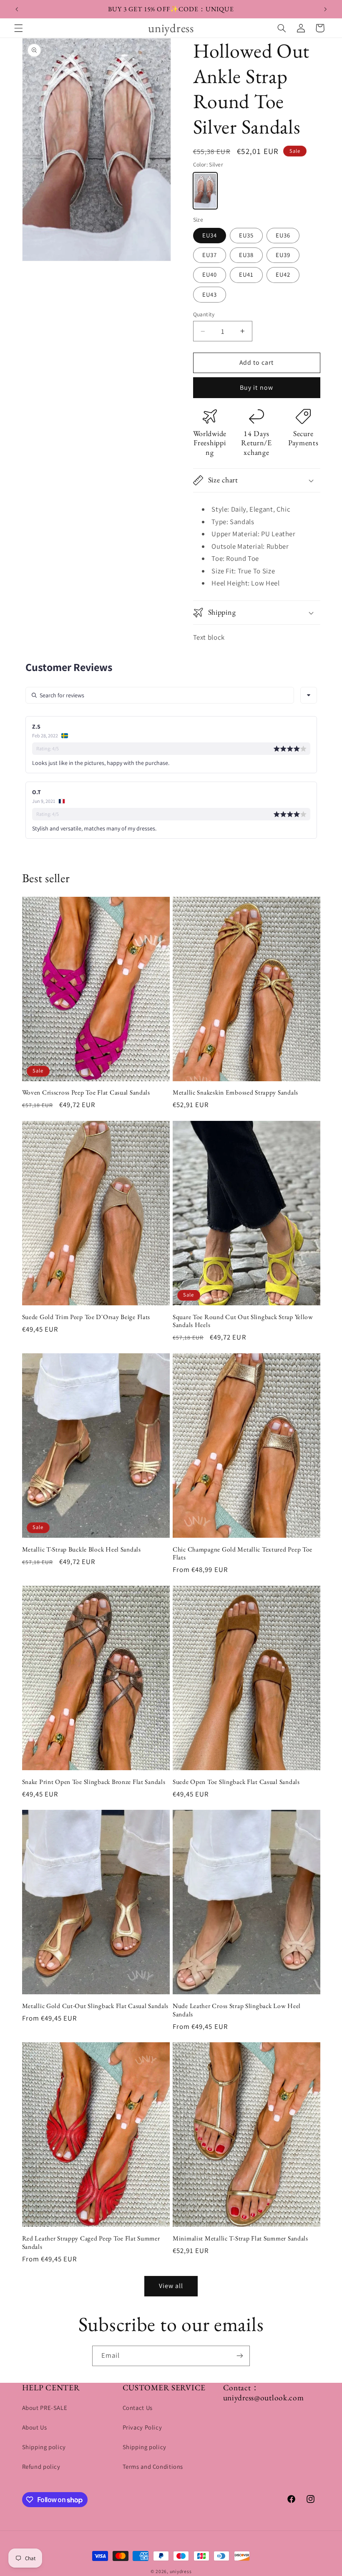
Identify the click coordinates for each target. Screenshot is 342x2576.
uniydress (181, 2571)
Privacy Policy (142, 2427)
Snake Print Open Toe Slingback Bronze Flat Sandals (94, 1782)
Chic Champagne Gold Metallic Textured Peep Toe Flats (243, 1553)
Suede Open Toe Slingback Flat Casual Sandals (236, 1782)
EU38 (246, 255)
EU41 (246, 274)
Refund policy (41, 2466)
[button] (18, 28)
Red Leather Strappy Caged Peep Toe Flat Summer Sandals (91, 2242)
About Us (35, 2427)
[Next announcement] (325, 9)
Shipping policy (44, 2447)
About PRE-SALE (45, 2408)
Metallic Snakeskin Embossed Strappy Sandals (235, 1092)
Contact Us (138, 2408)
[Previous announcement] (17, 9)
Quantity (204, 314)
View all (171, 2286)
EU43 (210, 294)
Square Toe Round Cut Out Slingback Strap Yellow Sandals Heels (243, 1321)
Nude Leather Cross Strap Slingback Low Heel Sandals (237, 2010)
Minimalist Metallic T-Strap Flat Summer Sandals (240, 2238)
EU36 (283, 235)
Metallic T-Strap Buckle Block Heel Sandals (82, 1549)
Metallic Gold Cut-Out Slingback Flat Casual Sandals (96, 2006)
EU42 (283, 274)
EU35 (246, 235)
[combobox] (309, 695)
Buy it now (256, 387)
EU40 (210, 274)
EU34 (210, 235)
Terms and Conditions (153, 2466)
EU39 (283, 255)
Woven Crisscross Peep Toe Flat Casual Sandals (86, 1092)
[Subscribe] (240, 2356)
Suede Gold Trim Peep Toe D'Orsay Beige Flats (86, 1317)
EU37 (210, 255)
